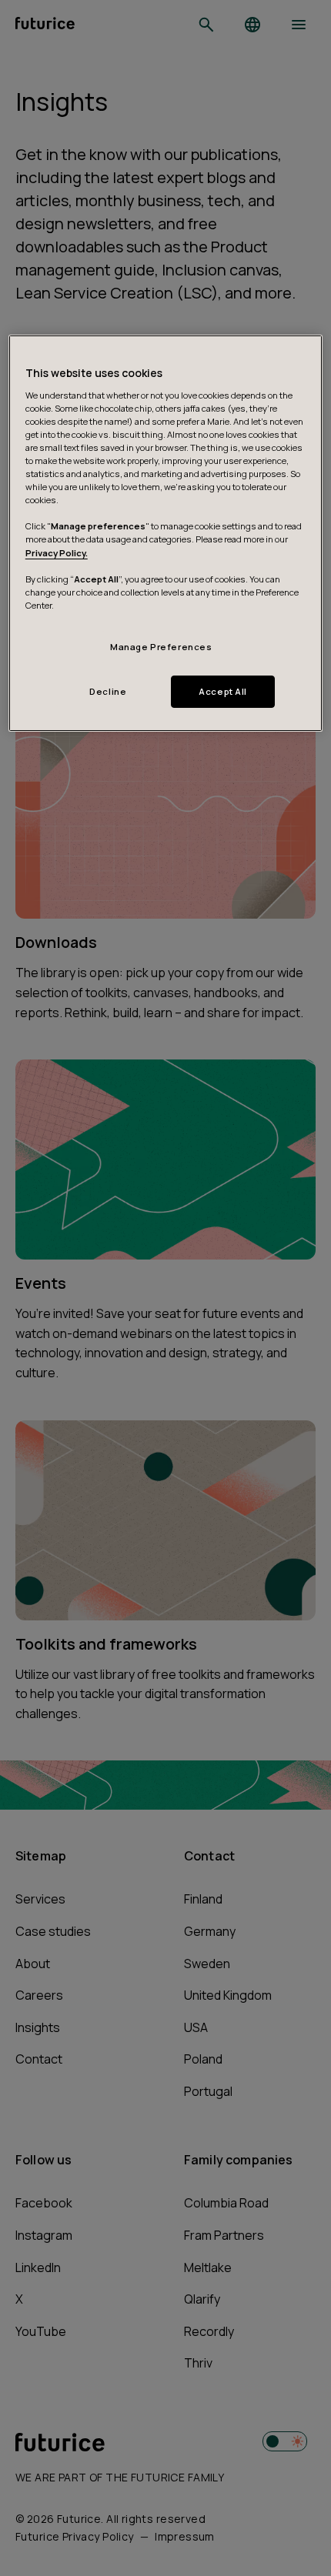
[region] (166, 533)
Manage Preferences (161, 647)
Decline (108, 691)
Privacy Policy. (57, 553)
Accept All (223, 691)
